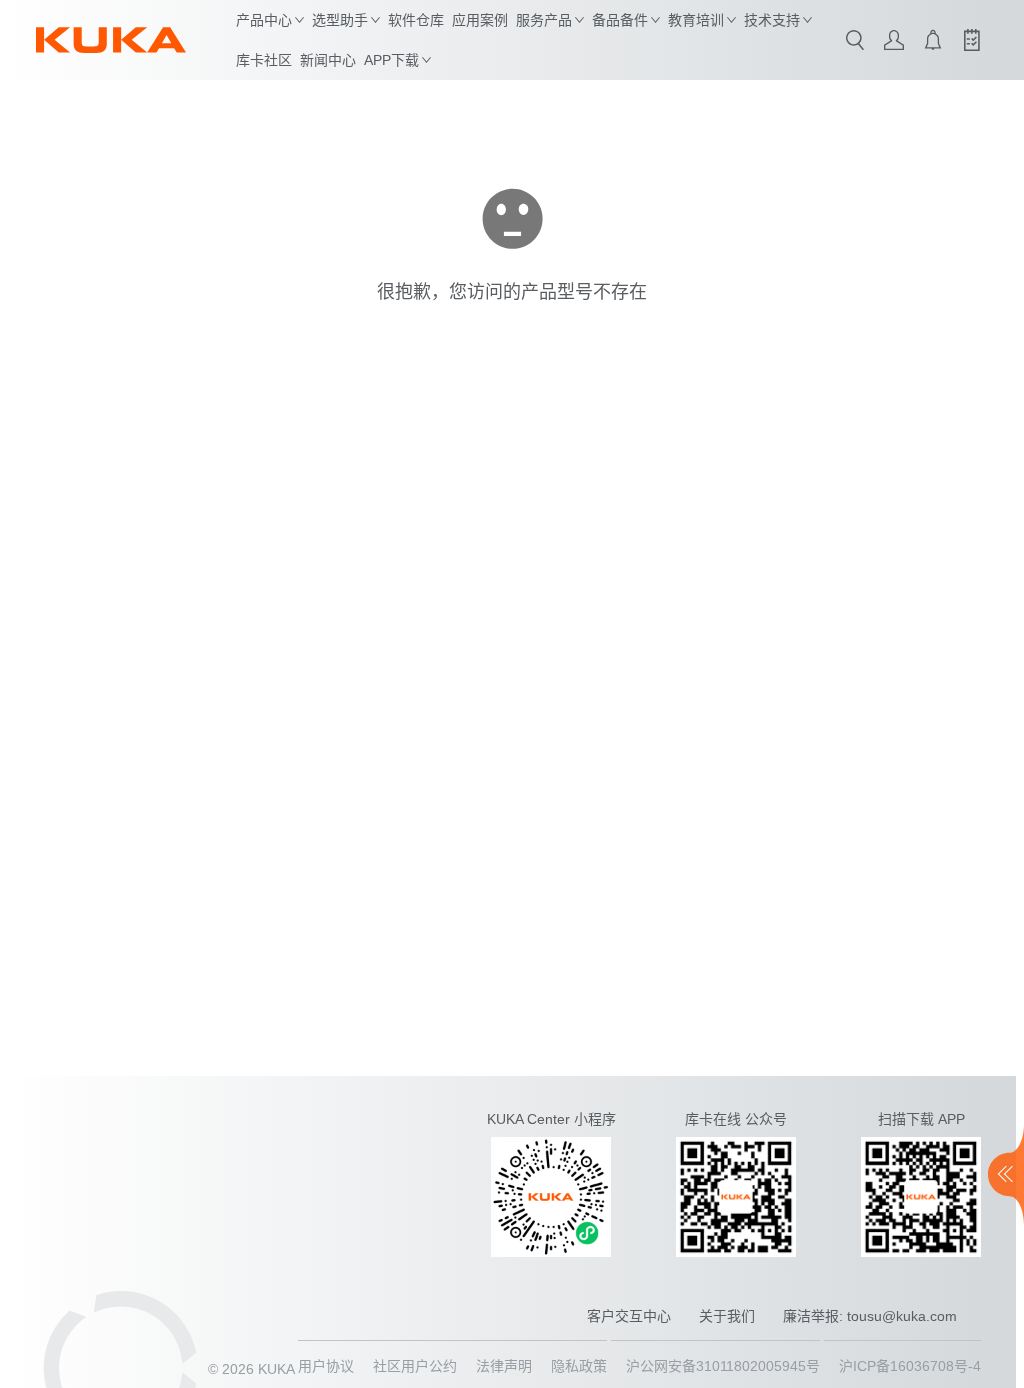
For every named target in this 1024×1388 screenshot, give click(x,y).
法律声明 (504, 1366)
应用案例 (480, 20)
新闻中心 (328, 60)
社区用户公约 (415, 1366)
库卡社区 (264, 60)
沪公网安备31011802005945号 (723, 1366)
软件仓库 (416, 20)
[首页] (111, 40)
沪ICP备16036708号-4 (910, 1366)
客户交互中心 (629, 1316)
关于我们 (727, 1316)
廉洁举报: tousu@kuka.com (870, 1316)
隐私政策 (579, 1366)
